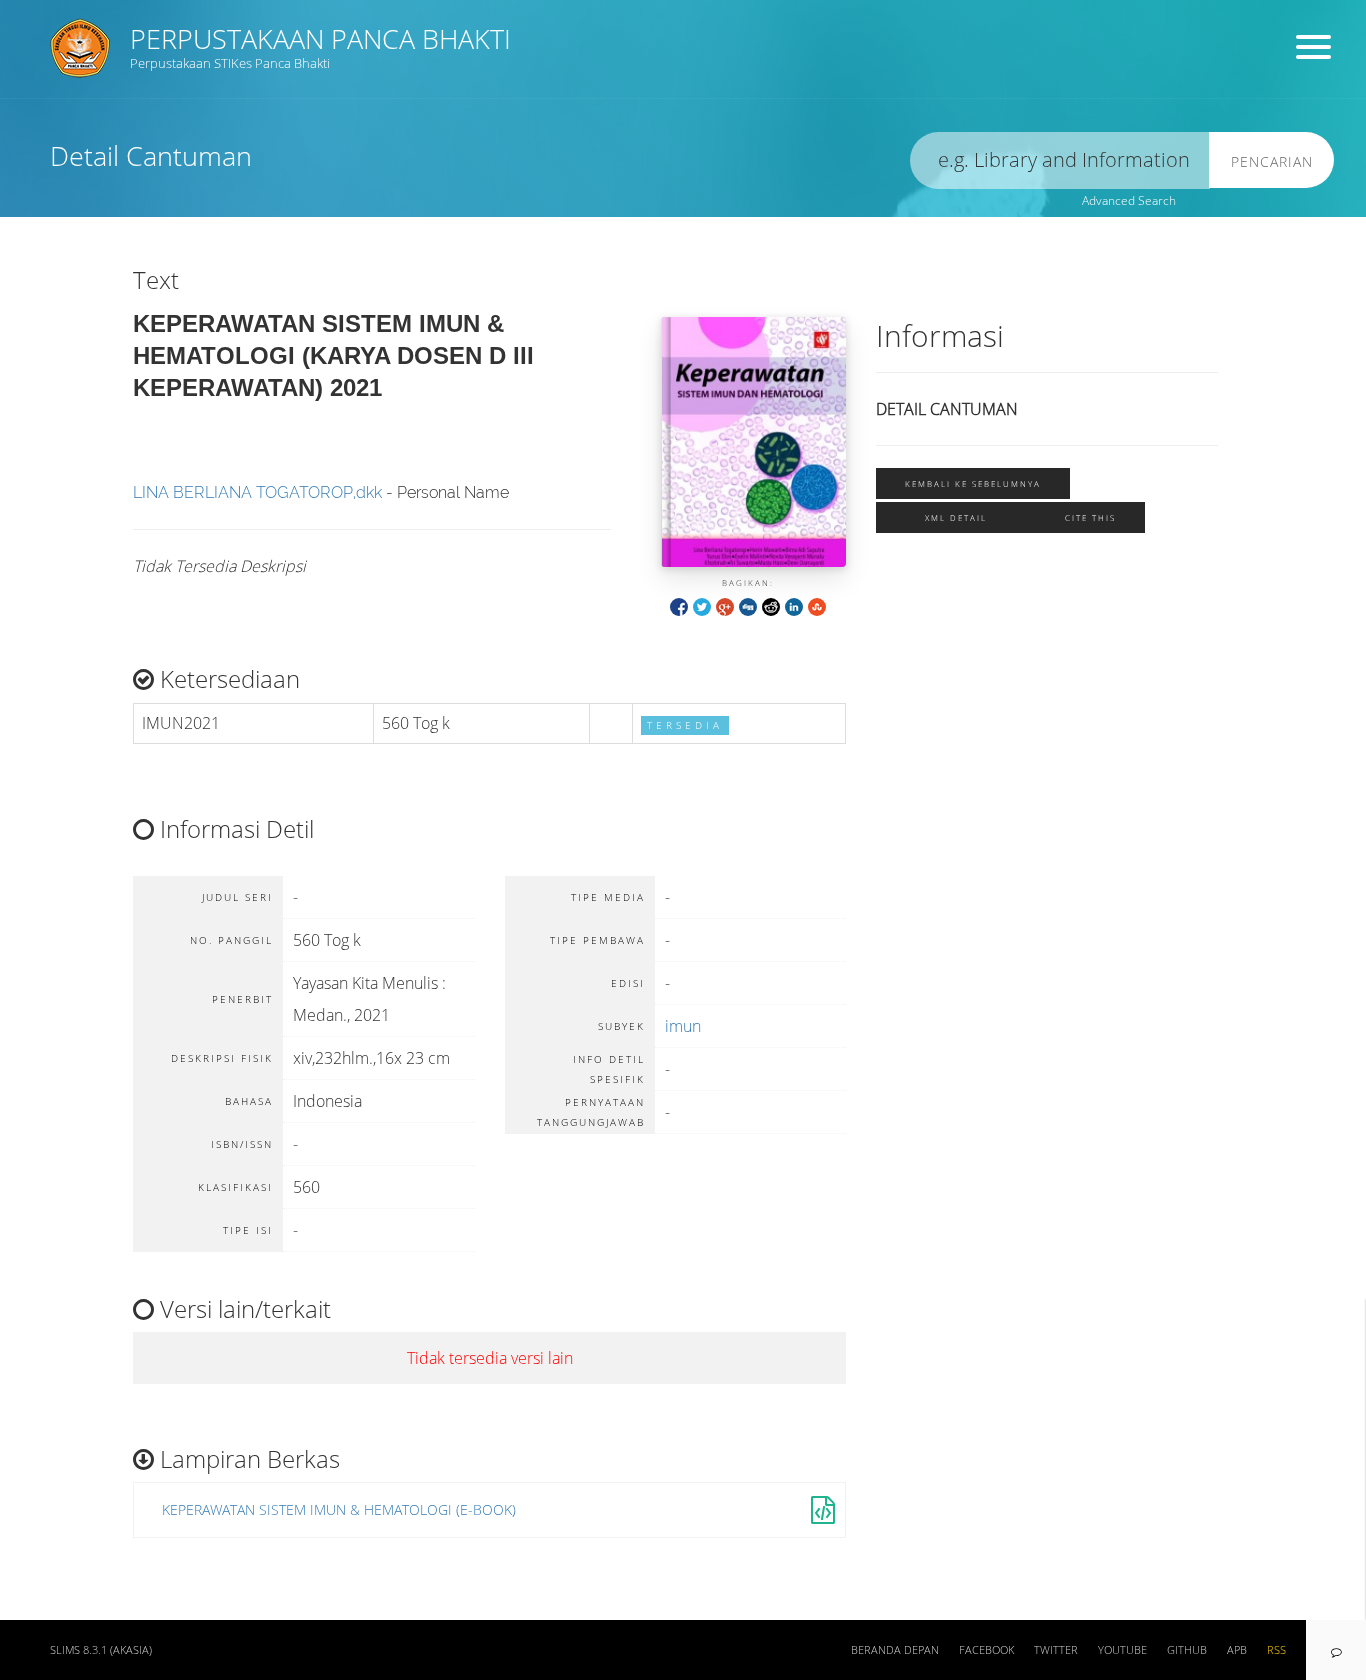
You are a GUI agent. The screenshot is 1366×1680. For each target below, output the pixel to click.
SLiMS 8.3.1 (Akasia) (101, 1650)
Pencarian (1272, 161)
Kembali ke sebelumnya (973, 483)
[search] (1060, 160)
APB (1237, 1650)
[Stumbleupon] (817, 605)
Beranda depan (895, 1650)
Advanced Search (1129, 200)
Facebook (986, 1650)
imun (683, 1026)
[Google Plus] (725, 605)
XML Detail (956, 517)
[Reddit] (771, 605)
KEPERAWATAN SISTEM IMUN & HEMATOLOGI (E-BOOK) (339, 1509)
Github (1187, 1650)
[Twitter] (702, 605)
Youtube (1122, 1650)
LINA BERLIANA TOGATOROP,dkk (257, 492)
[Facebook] (679, 605)
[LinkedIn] (794, 605)
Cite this (1090, 517)
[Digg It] (748, 605)
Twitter (1056, 1650)
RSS (1276, 1650)
